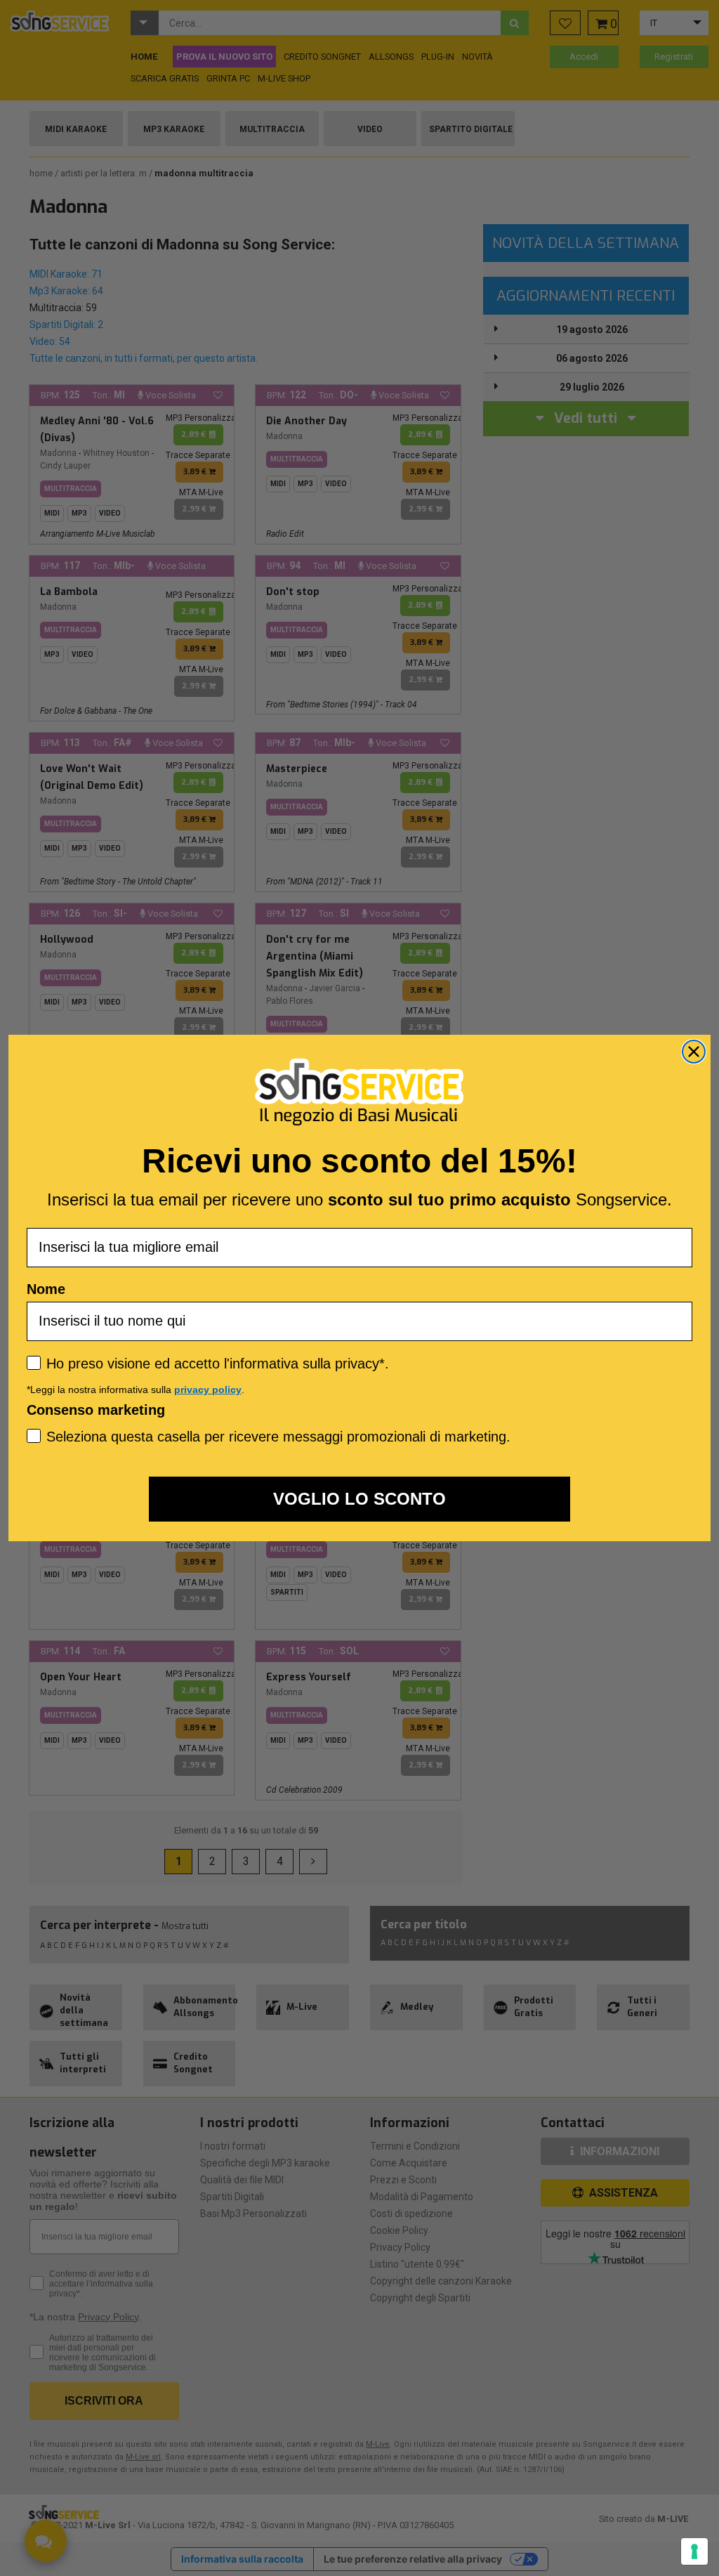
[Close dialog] (694, 1052)
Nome (46, 1289)
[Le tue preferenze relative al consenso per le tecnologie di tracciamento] (694, 2551)
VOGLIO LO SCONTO (359, 1499)
